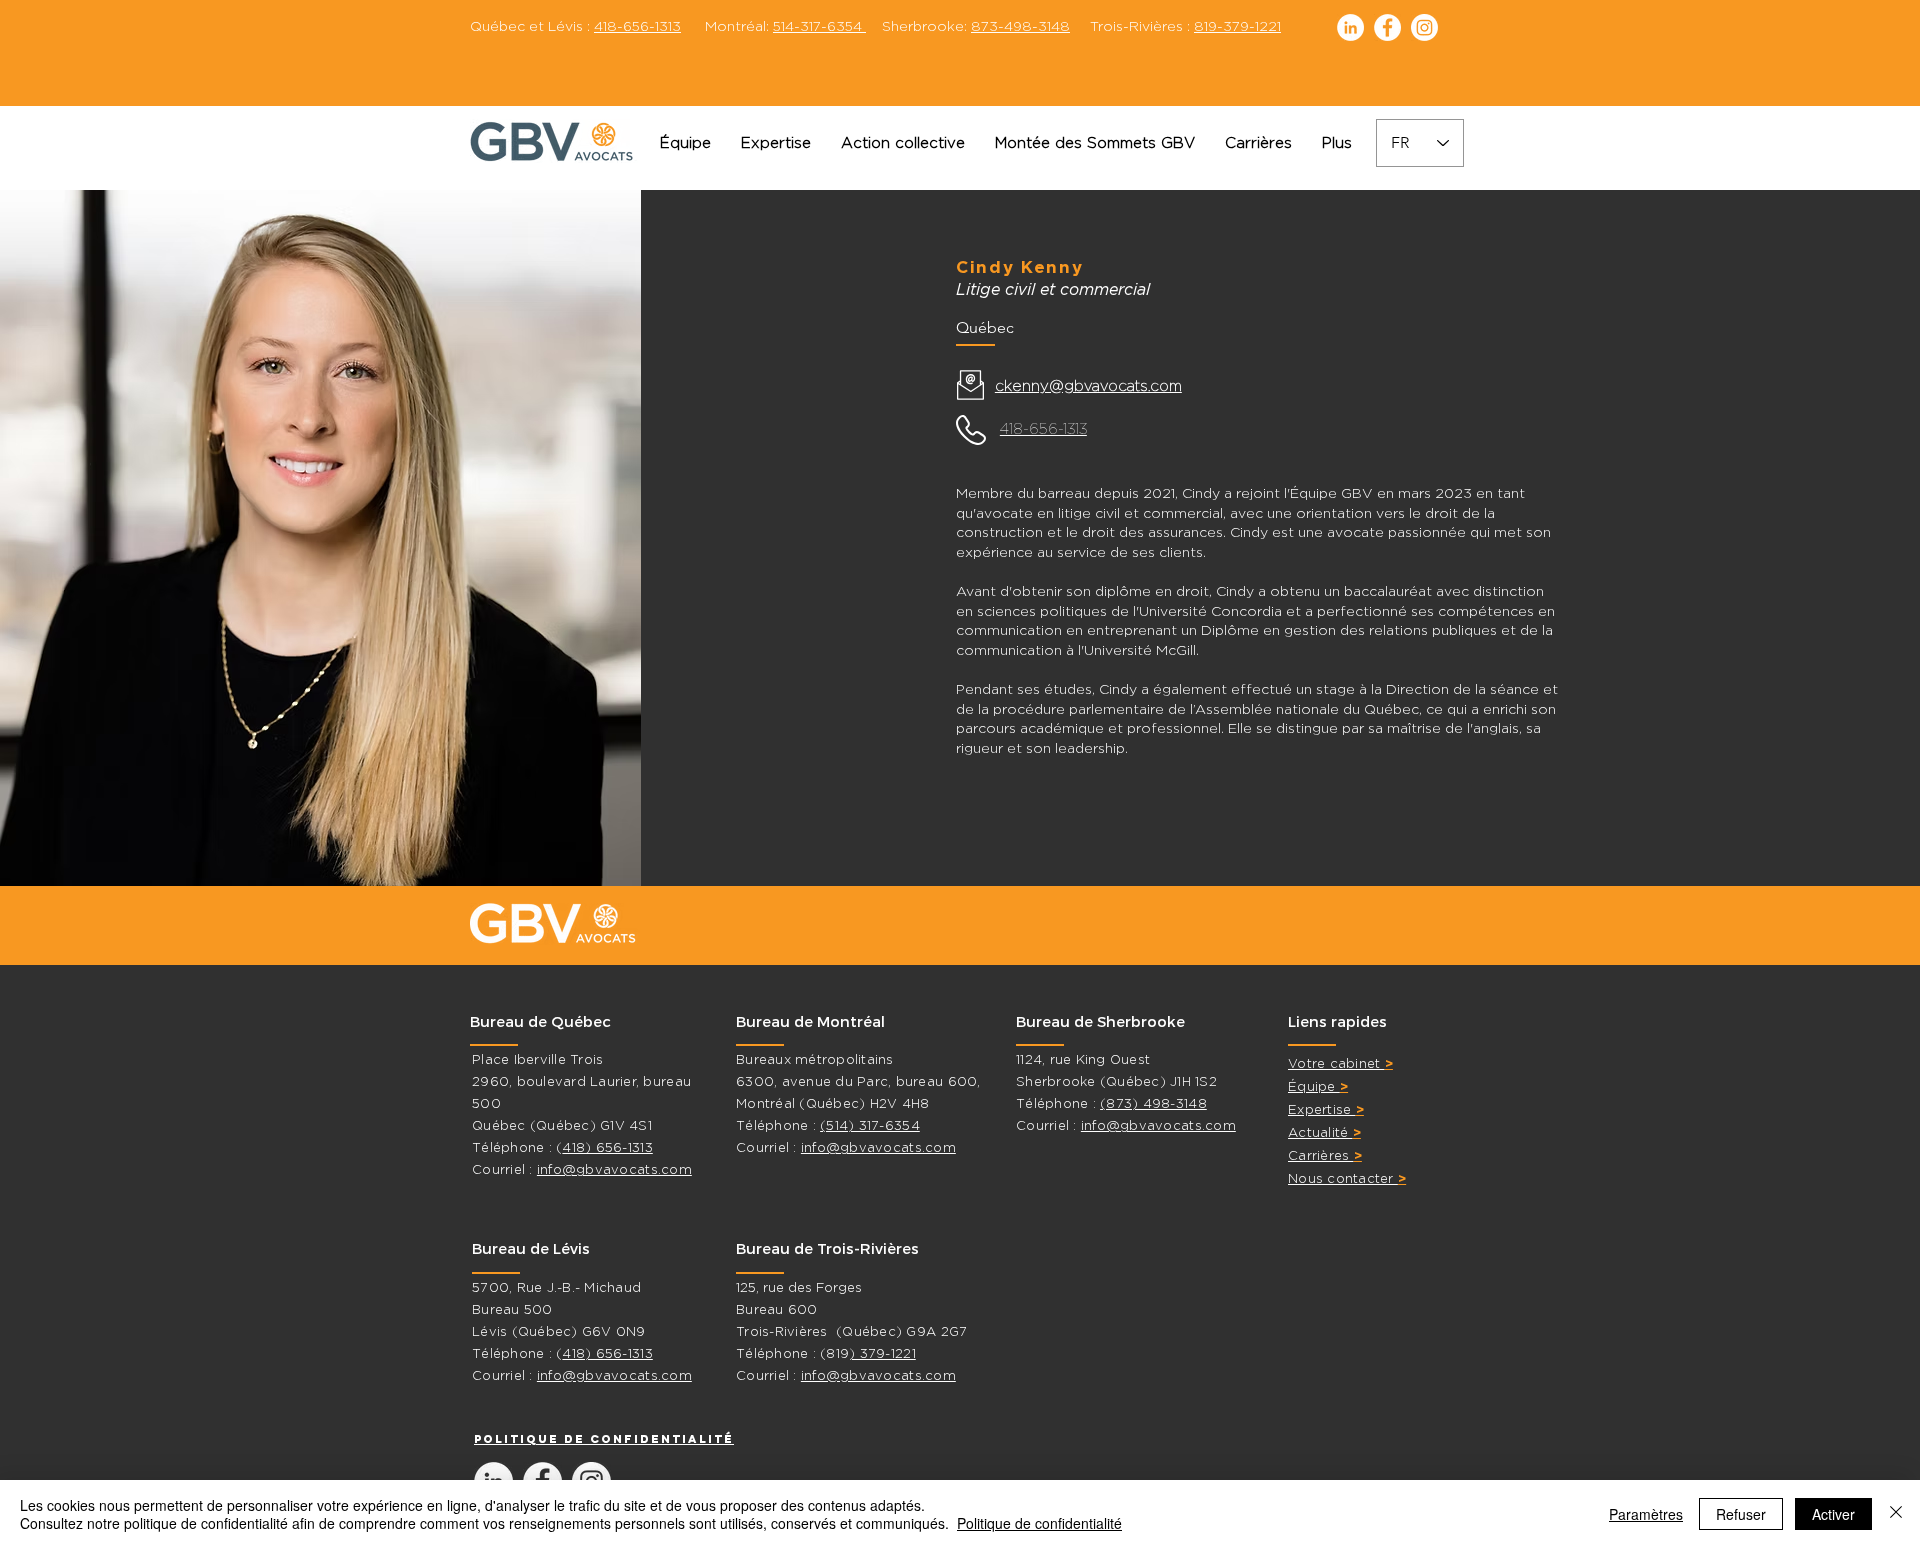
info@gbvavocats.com (614, 1169)
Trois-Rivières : (1175, 26)
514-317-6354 (819, 26)
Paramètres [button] (1646, 1514)
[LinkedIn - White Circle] (1350, 27)
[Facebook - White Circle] (1387, 27)
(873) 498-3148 (1153, 1103)
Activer (1833, 1514)
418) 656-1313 (607, 1147)
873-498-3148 (1020, 26)
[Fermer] (1896, 1514)
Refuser (1741, 1514)
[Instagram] (1424, 27)
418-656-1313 (637, 26)
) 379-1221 (882, 1353)
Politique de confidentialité (1039, 1523)
